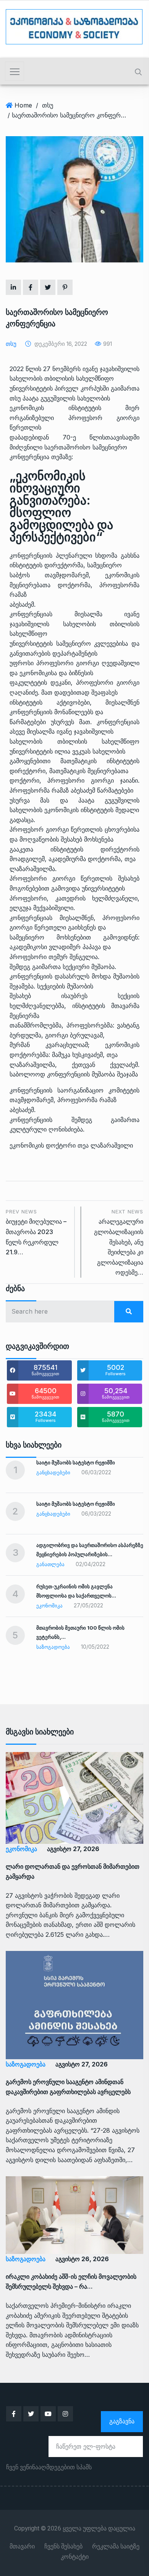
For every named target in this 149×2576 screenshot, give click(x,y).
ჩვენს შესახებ (63, 2547)
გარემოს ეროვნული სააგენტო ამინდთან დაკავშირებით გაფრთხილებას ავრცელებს (68, 2087)
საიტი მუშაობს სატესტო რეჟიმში (76, 1462)
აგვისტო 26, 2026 (82, 2259)
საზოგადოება (53, 1647)
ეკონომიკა (49, 1606)
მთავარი (22, 2547)
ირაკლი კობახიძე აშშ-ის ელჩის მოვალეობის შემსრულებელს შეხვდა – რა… (71, 2281)
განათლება (50, 1564)
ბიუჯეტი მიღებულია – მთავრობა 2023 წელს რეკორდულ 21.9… (36, 1232)
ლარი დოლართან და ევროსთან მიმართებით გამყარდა (73, 1871)
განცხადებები (53, 1472)
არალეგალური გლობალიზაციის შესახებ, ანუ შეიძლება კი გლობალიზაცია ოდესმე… (119, 1242)
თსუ (48, 105)
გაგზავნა (122, 2421)
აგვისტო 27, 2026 (73, 1849)
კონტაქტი (75, 2557)
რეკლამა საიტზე (116, 2547)
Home (23, 105)
